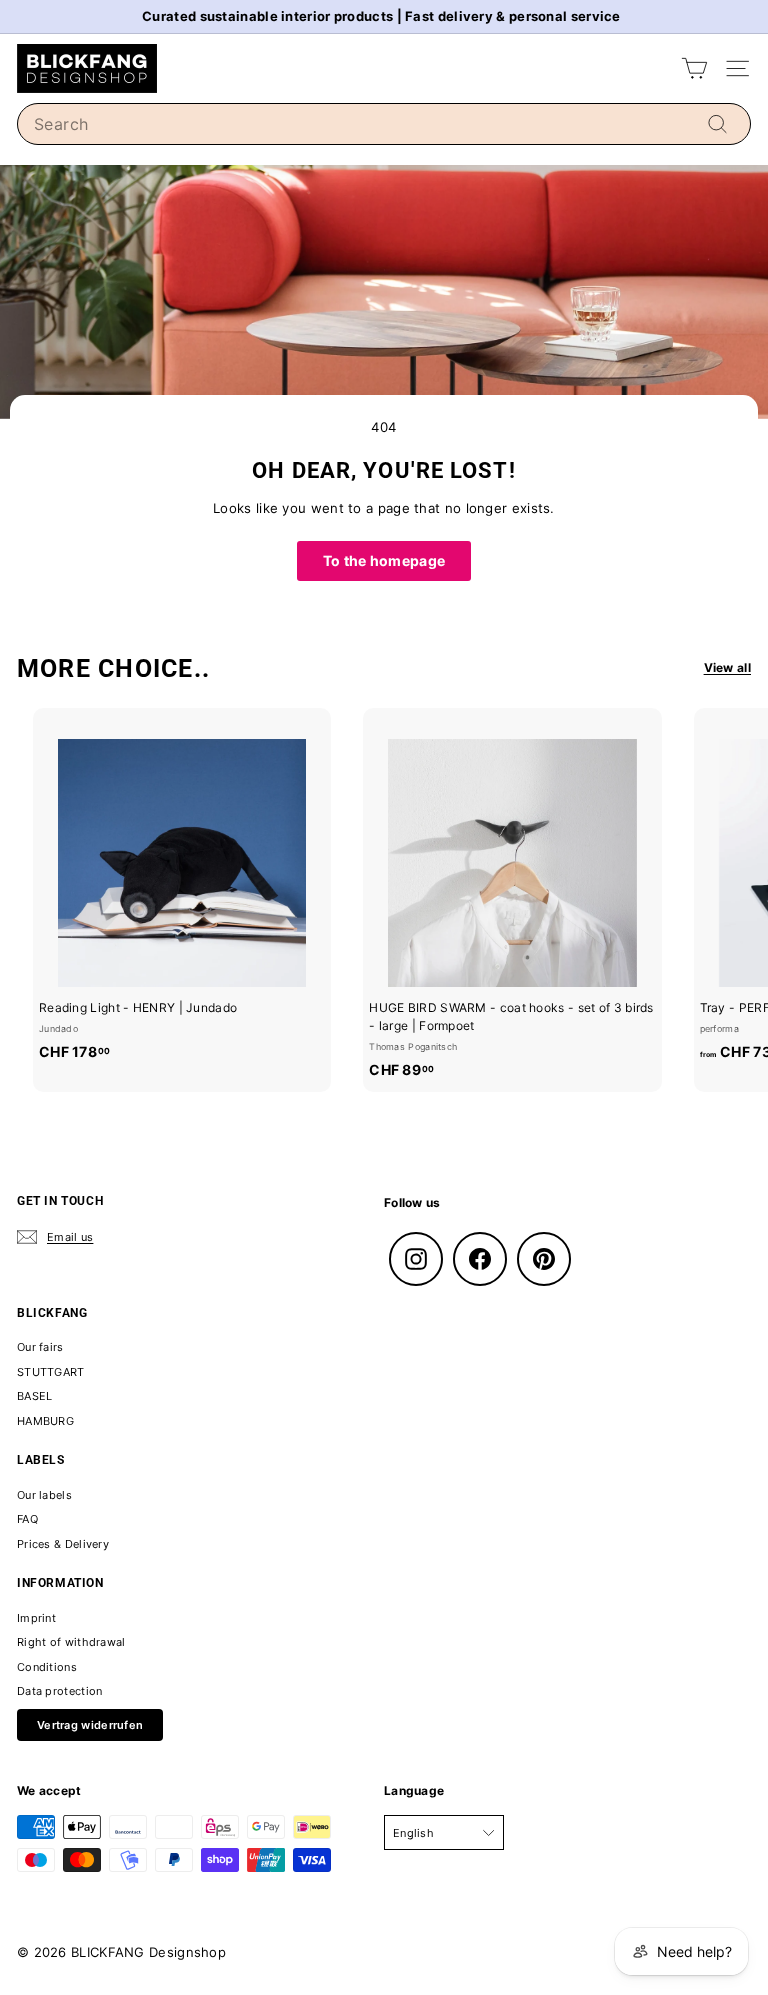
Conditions (47, 1667)
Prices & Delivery (63, 1544)
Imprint (36, 1618)
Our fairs (40, 1347)
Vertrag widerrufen (90, 1725)
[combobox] (384, 124)
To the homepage (384, 560)
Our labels (44, 1495)
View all (727, 667)
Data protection (60, 1691)
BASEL (35, 1396)
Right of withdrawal (71, 1642)
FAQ (27, 1519)
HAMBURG (45, 1421)
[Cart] (694, 68)
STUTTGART (51, 1372)
